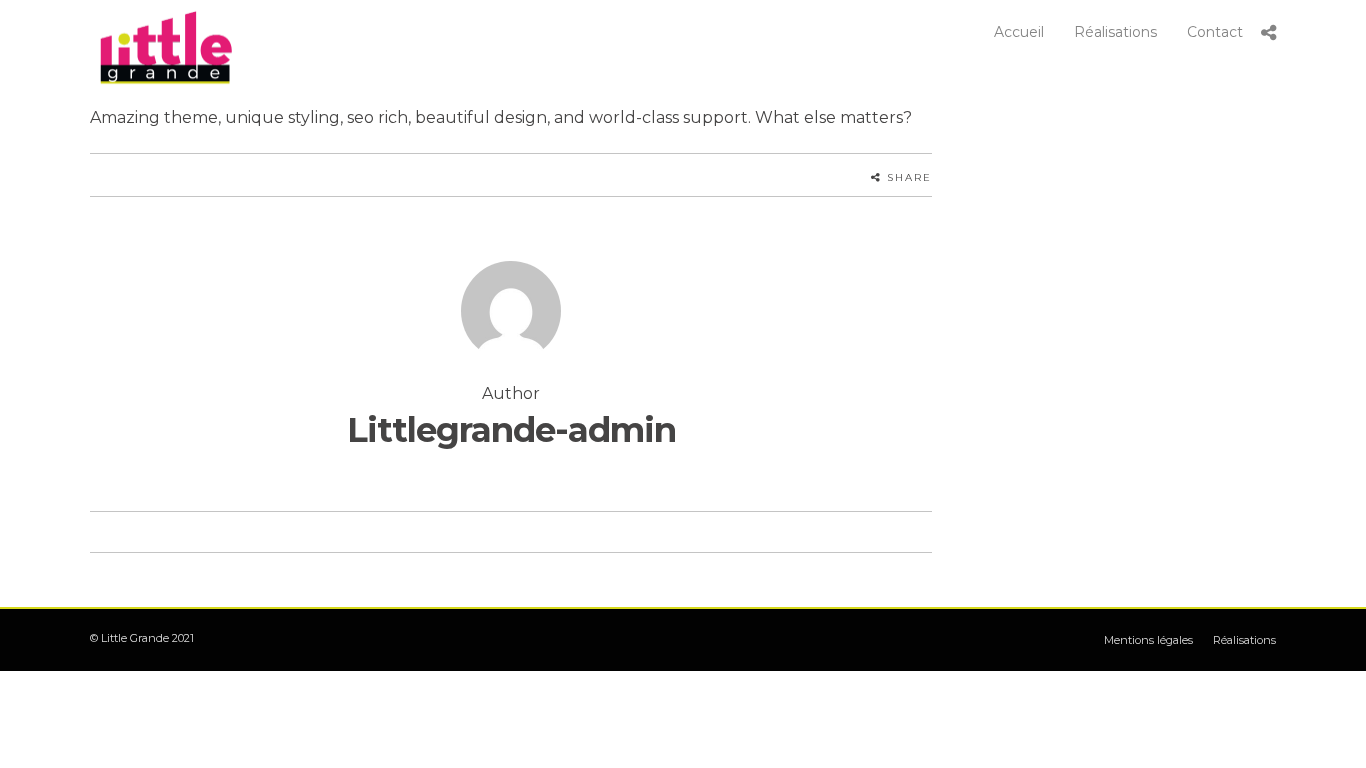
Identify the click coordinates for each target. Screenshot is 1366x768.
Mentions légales (1148, 640)
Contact (1215, 32)
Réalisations (1115, 32)
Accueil (1019, 32)
